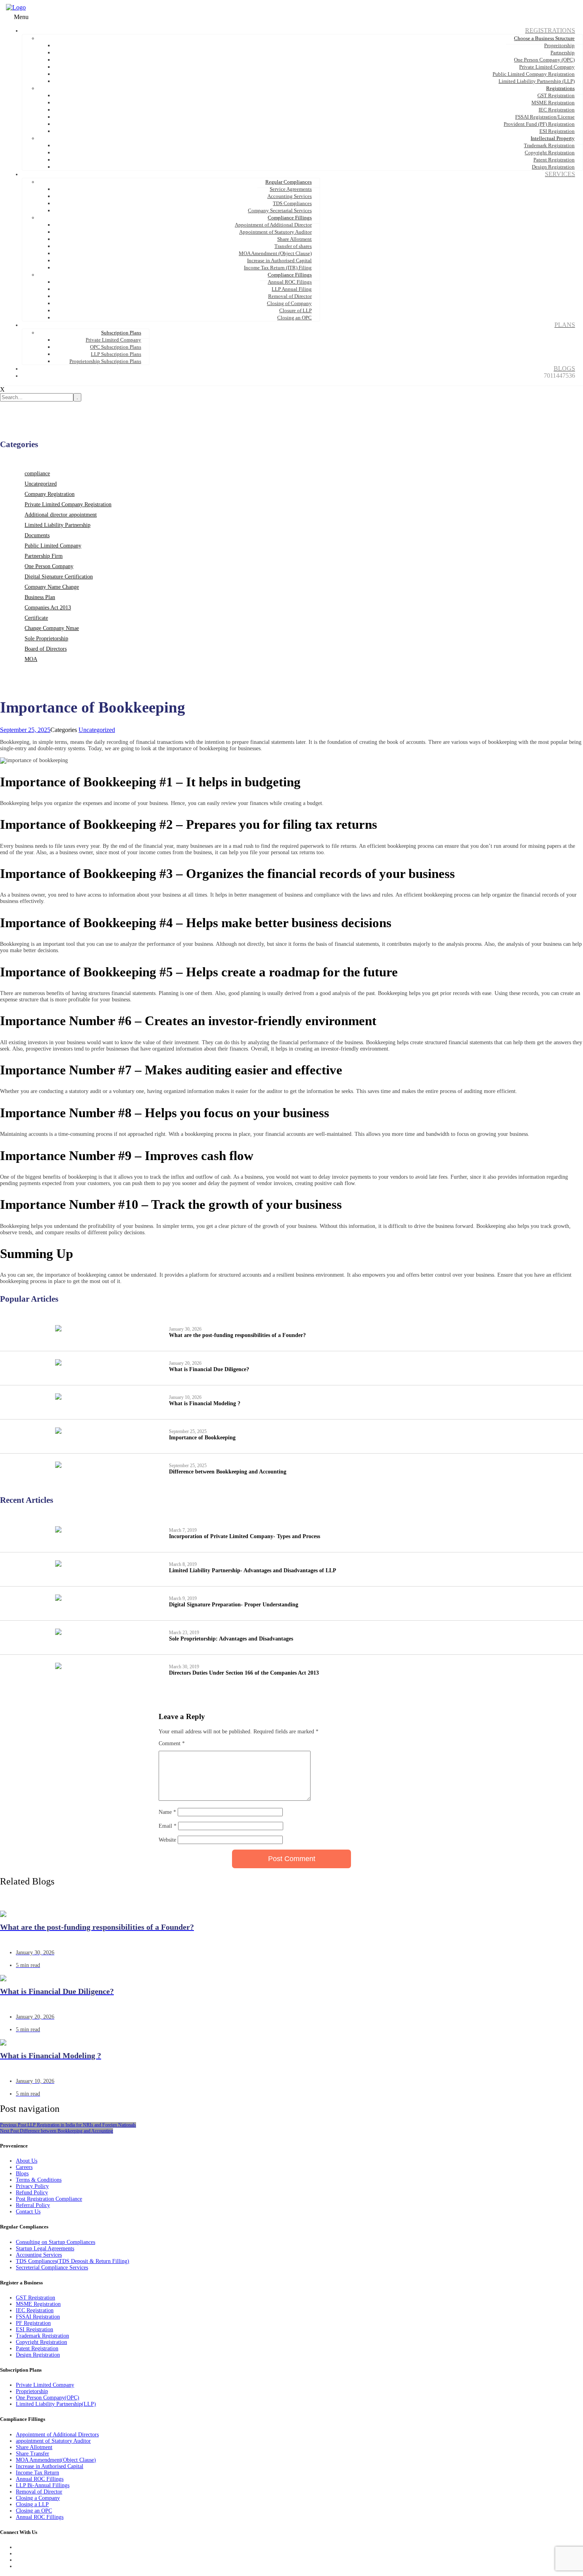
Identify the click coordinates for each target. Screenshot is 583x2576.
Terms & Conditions (39, 2180)
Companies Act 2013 (48, 608)
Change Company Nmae (52, 628)
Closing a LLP (32, 2504)
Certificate (36, 618)
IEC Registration (35, 2310)
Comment (172, 1743)
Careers (24, 2167)
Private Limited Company (45, 2385)
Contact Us (28, 2212)
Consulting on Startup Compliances (56, 2242)
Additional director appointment (61, 515)
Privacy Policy (32, 2186)
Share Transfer (33, 2454)
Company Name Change (52, 587)
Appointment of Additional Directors (57, 2435)
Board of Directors (46, 649)
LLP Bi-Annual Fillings (43, 2485)
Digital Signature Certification (59, 577)
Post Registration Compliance (49, 2199)
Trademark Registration (42, 2336)
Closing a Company (38, 2498)
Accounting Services (39, 2255)
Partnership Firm (44, 556)
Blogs (22, 2174)
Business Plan (40, 597)
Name (167, 1812)
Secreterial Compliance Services (52, 2268)
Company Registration (50, 494)
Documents (37, 535)
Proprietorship (32, 2391)
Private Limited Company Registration (68, 504)
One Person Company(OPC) (48, 2398)
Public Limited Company (53, 546)
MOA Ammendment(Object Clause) (56, 2460)
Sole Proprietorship (46, 639)
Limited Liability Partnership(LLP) (56, 2404)
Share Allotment (34, 2447)
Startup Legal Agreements (45, 2248)
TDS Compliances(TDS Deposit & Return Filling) (73, 2261)
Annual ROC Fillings (40, 2479)
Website (167, 1840)
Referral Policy (33, 2205)
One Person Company (49, 566)
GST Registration (35, 2298)
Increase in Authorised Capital (50, 2466)
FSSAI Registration (38, 2317)
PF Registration (33, 2323)
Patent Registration (37, 2348)
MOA (31, 659)
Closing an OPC (34, 2511)
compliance (37, 474)
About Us (27, 2161)
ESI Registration (35, 2329)
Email (168, 1826)
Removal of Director (39, 2492)
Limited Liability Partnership (58, 525)
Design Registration (38, 2355)
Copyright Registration (41, 2342)
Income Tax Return (37, 2473)
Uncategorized (41, 484)
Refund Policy (32, 2193)
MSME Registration (38, 2304)
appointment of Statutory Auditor (53, 2441)
